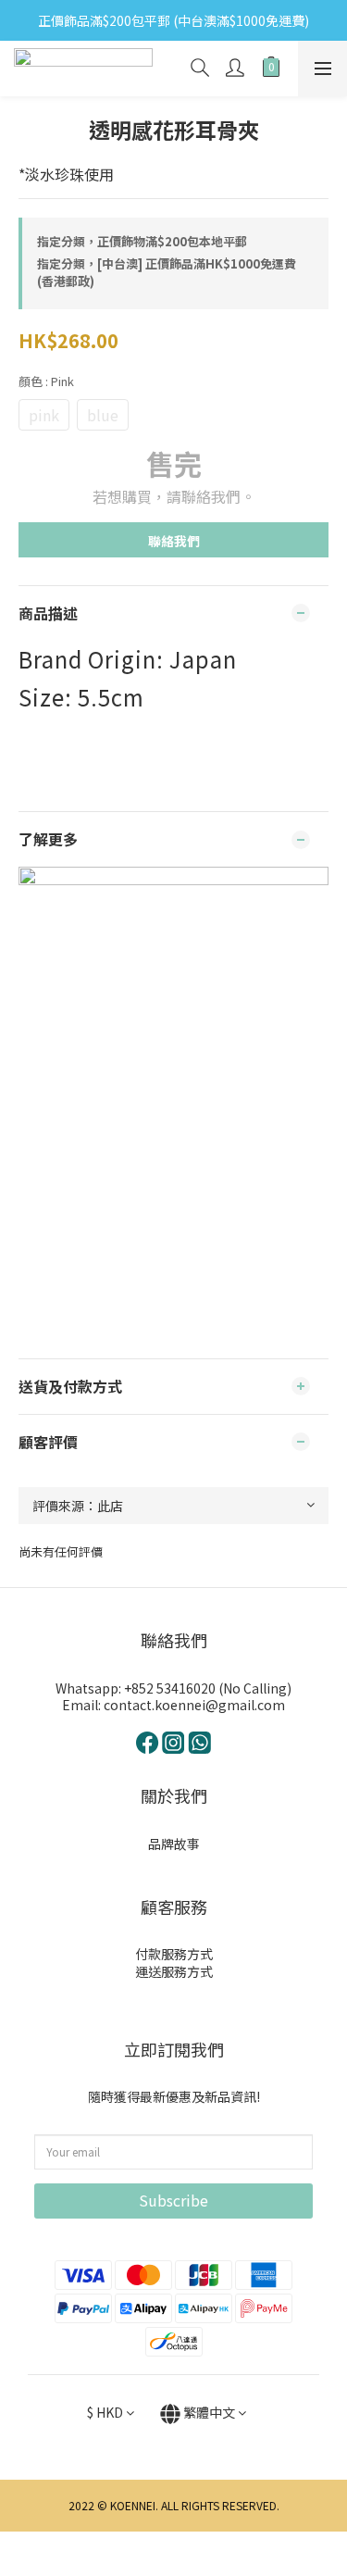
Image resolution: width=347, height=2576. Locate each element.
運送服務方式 (174, 1971)
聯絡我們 (174, 541)
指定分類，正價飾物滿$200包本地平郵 (142, 241)
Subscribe (173, 2200)
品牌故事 (174, 1844)
